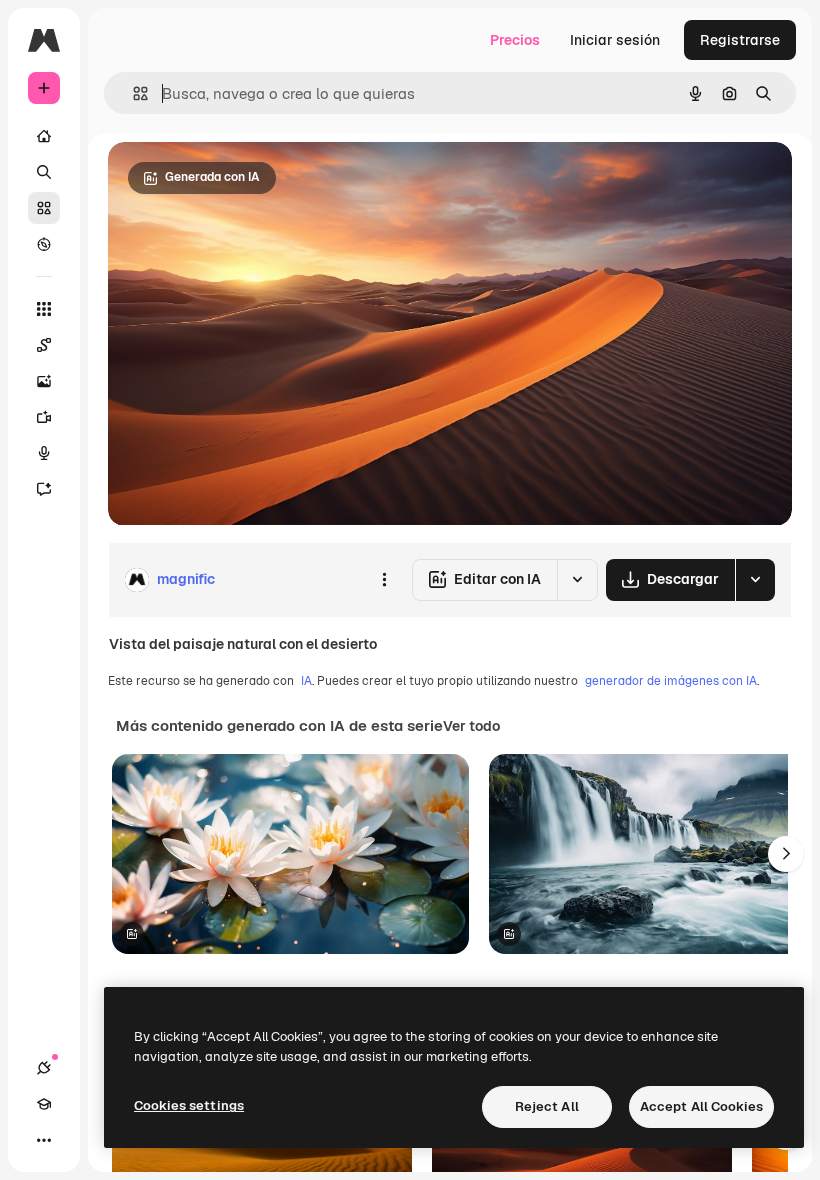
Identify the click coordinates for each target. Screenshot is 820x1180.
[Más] (44, 1140)
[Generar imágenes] (44, 381)
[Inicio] (44, 136)
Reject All (547, 1106)
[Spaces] (44, 345)
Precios (515, 40)
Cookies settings (189, 1105)
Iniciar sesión (615, 40)
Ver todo (471, 726)
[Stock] (44, 208)
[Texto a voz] (44, 453)
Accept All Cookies (701, 1106)
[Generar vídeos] (44, 417)
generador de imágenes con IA (671, 681)
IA (306, 681)
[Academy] (44, 1104)
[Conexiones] (44, 1068)
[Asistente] (44, 489)
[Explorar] (44, 244)
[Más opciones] (384, 580)
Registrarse (740, 40)
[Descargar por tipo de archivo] (755, 580)
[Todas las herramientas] (44, 309)
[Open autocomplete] (132, 93)
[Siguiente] (786, 854)
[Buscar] (44, 172)
